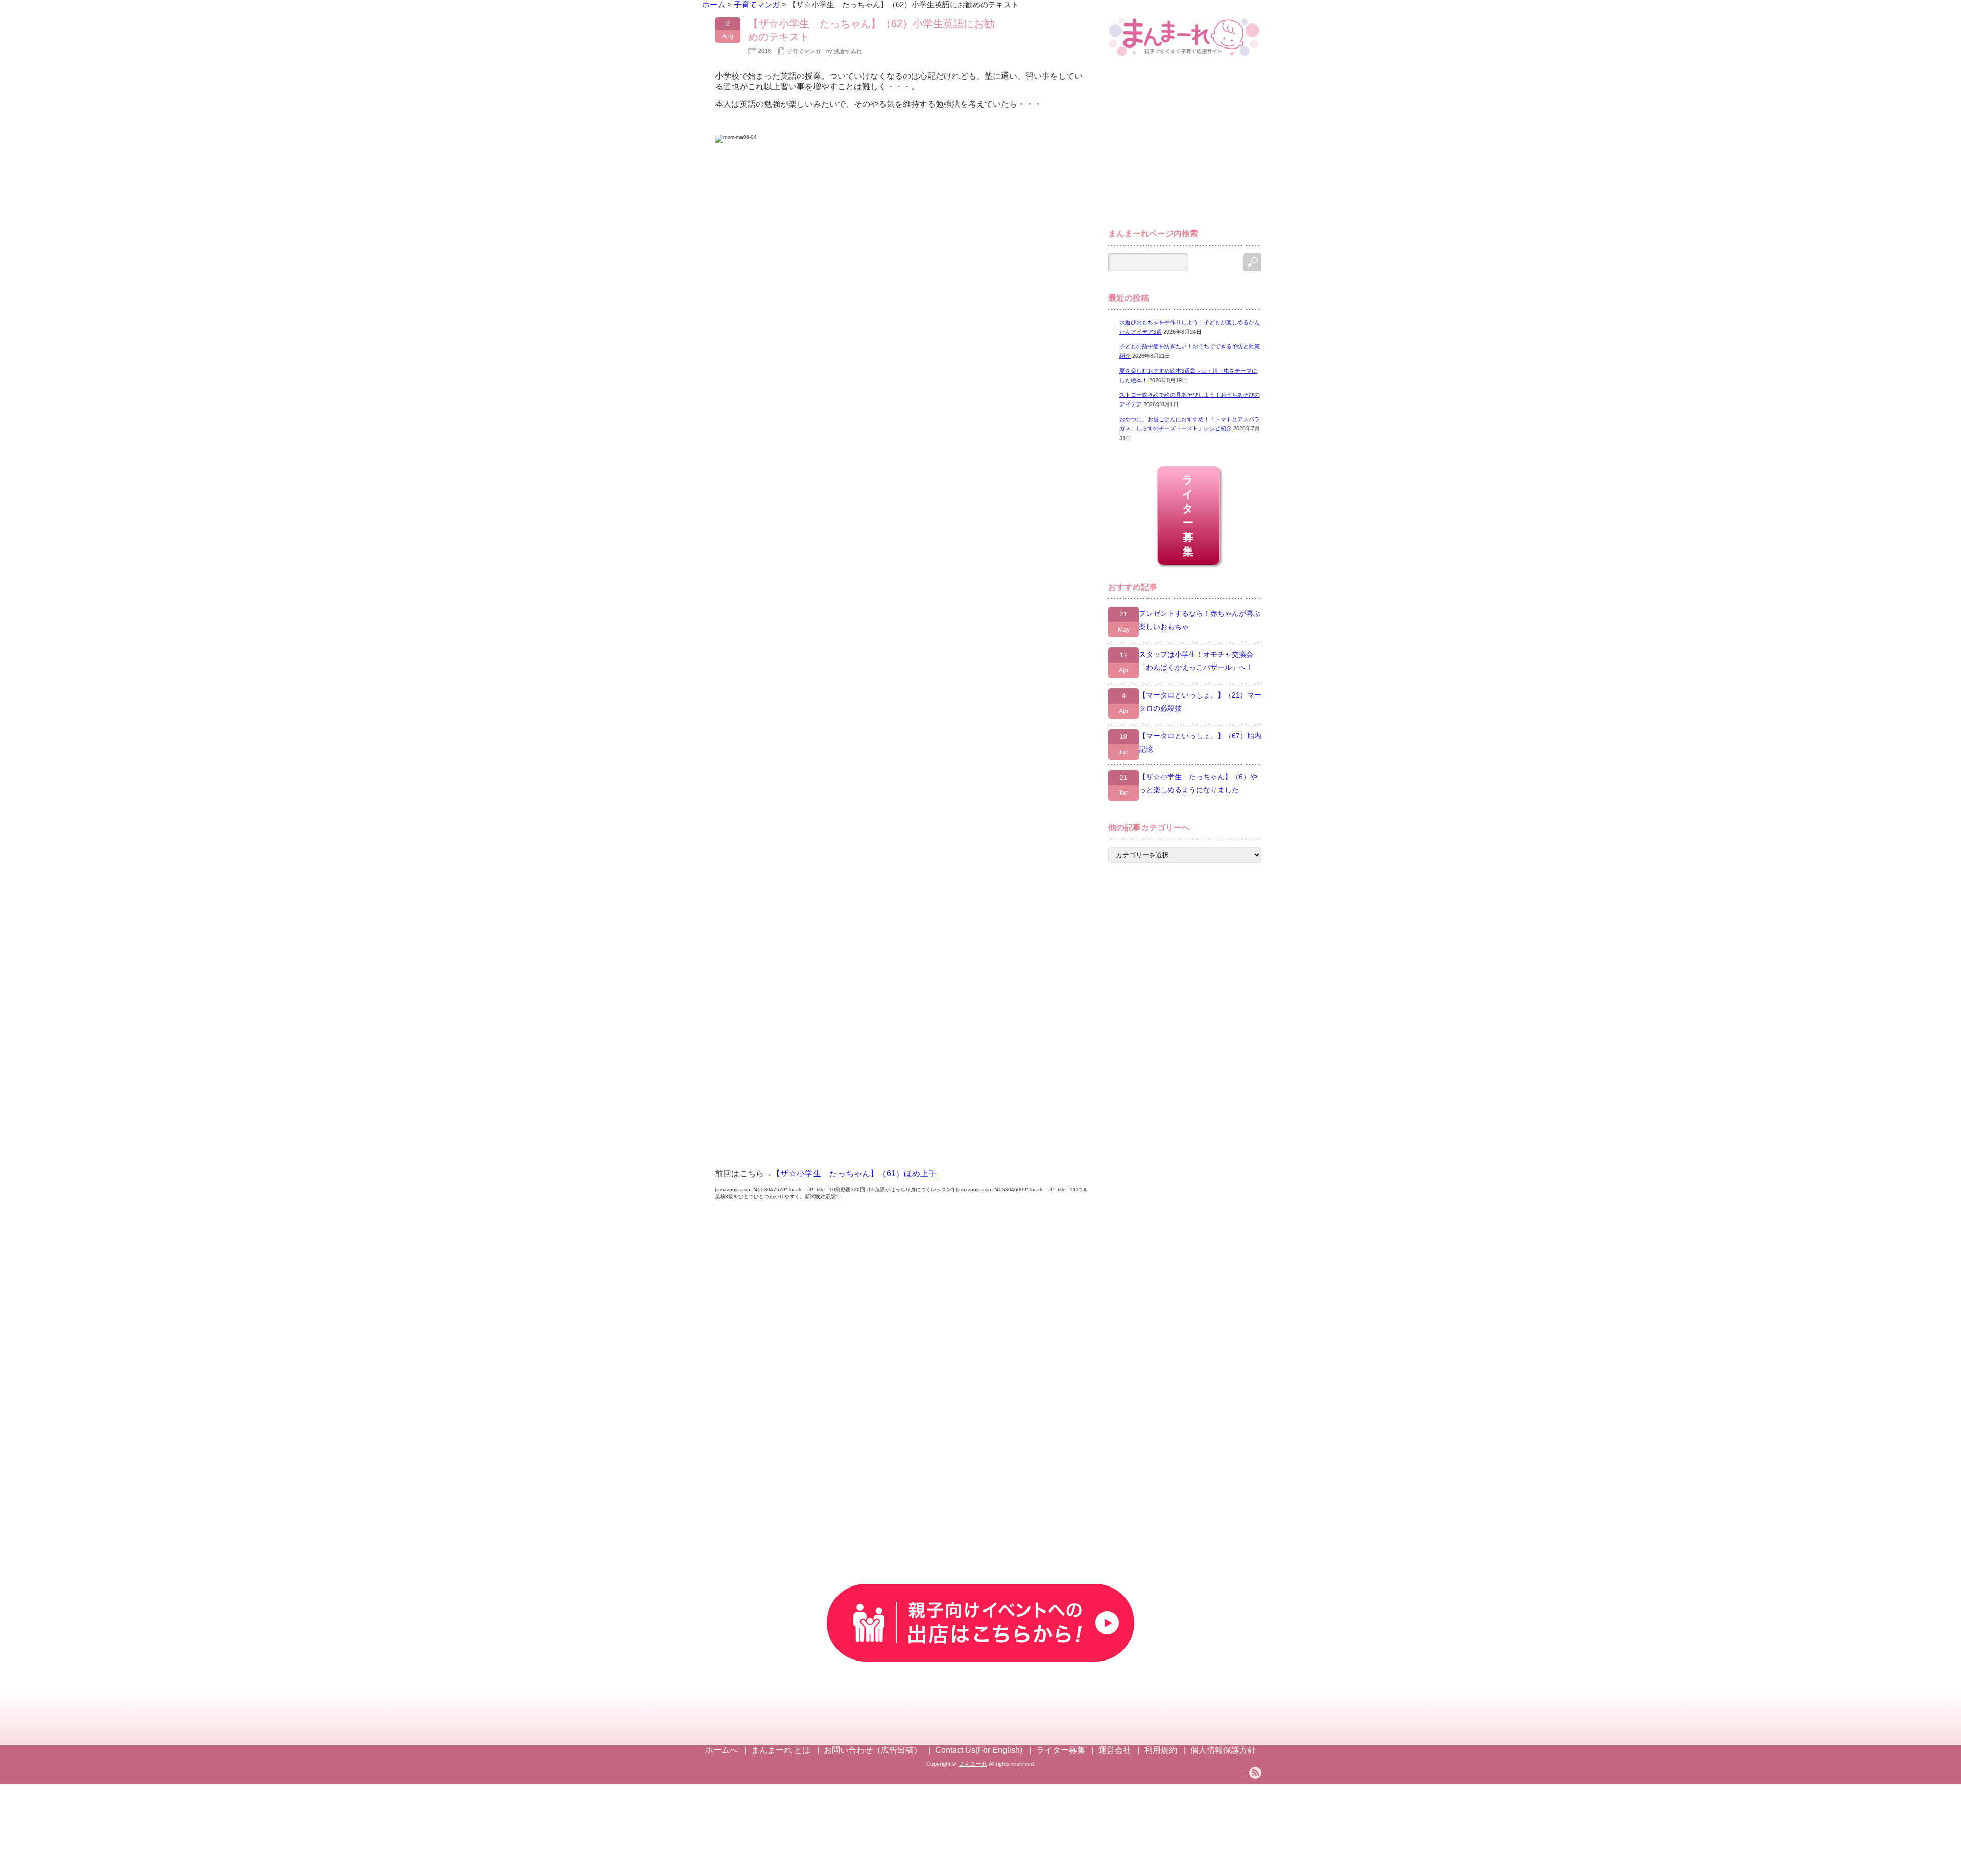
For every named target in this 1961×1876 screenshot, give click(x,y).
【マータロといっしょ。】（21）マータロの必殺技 (1200, 702)
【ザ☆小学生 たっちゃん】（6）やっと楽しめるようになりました (1198, 783)
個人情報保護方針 (1223, 1750)
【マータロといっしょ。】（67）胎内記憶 (1200, 742)
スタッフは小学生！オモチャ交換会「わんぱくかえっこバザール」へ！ (1196, 661)
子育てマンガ (804, 51)
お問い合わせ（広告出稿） (873, 1750)
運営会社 (1115, 1750)
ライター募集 (1189, 515)
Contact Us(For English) (979, 1750)
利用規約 (1161, 1750)
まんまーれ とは (781, 1750)
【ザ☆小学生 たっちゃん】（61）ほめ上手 (854, 1174)
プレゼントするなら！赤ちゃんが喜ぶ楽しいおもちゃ (1200, 620)
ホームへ (722, 1750)
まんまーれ (973, 1764)
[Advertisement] (1185, 147)
